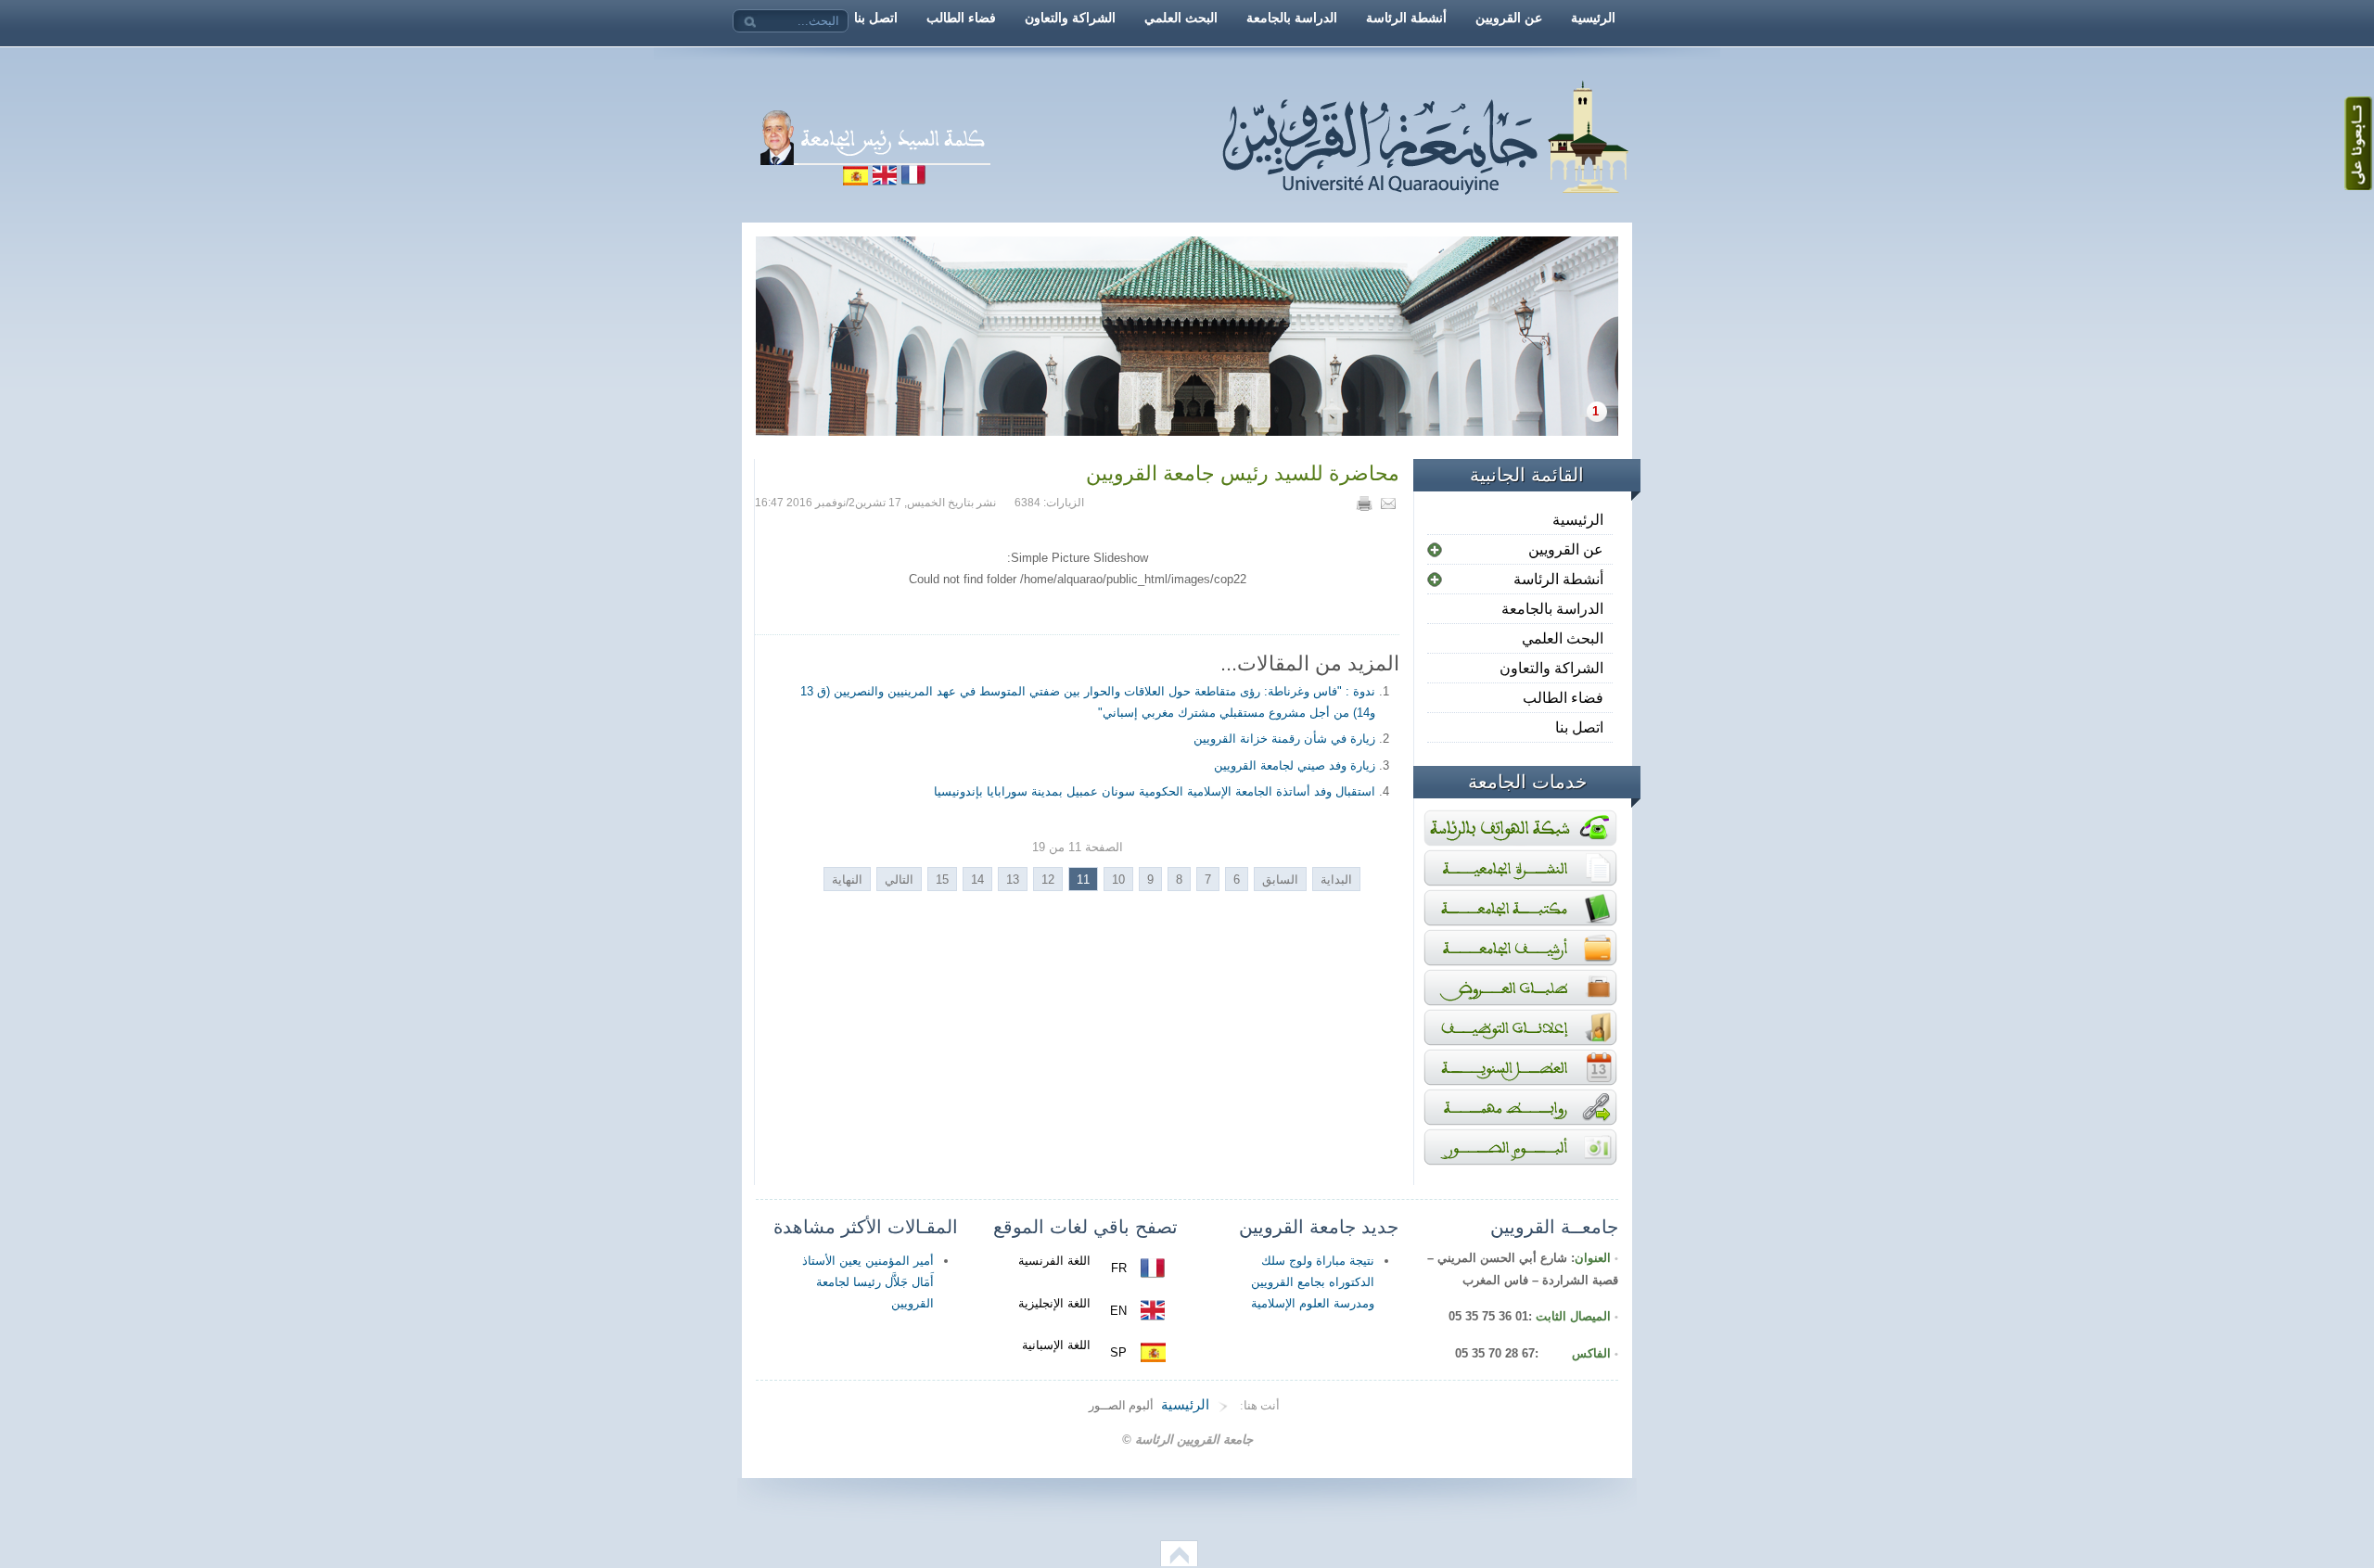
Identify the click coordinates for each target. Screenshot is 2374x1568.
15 (942, 880)
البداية (1336, 880)
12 (1048, 880)
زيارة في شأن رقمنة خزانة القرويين (1284, 739)
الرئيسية (1578, 520)
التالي (899, 880)
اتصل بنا (1579, 727)
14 (977, 880)
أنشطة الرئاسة (1558, 579)
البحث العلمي (1563, 638)
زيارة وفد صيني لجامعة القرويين (1295, 765)
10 (1118, 880)
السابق (1280, 880)
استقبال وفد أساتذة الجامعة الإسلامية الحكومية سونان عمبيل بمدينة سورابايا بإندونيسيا (1155, 791)
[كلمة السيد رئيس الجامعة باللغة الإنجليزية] (884, 180)
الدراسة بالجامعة (1552, 609)
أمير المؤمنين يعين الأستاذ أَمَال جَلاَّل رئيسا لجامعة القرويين (868, 1282)
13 (1013, 880)
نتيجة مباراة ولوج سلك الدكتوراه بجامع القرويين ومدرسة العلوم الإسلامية (1313, 1282)
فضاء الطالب (1563, 698)
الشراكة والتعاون (1551, 668)
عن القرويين (1566, 549)
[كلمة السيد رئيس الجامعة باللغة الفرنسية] (1059, 180)
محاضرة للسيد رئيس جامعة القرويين (1243, 473)
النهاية (847, 880)
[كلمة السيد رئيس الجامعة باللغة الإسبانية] (855, 180)
